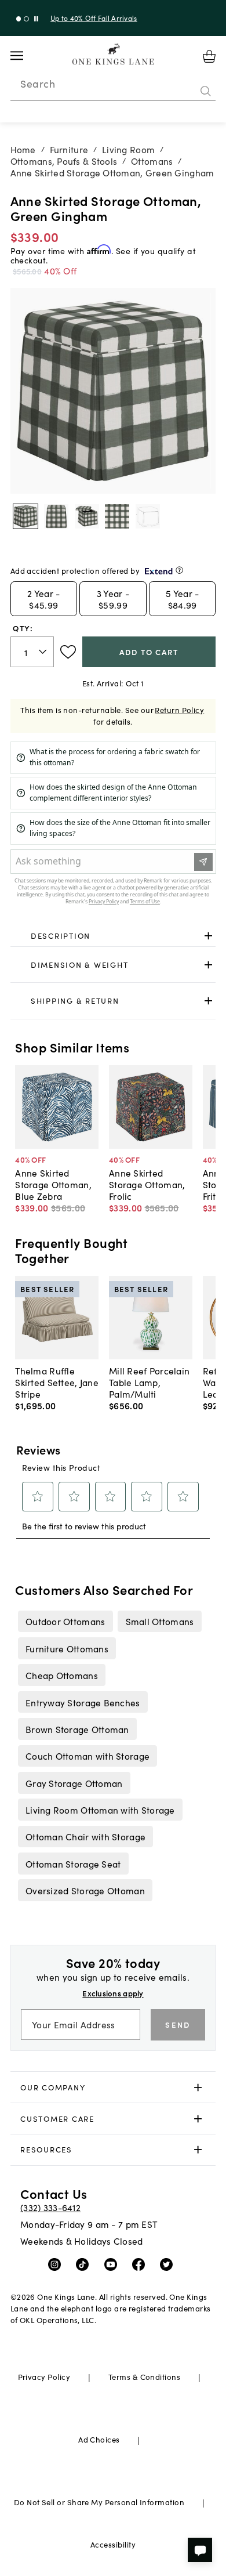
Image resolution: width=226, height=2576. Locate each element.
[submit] (206, 91)
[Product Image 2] (87, 516)
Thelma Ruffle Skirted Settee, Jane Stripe (57, 1382)
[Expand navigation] (26, 56)
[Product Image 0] (25, 516)
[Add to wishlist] (68, 652)
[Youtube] (113, 2264)
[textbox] (32, 652)
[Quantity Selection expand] (44, 652)
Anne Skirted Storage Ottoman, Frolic (147, 1184)
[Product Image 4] (148, 516)
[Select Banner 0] (19, 19)
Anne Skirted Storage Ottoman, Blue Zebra (53, 1184)
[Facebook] (141, 2264)
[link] (113, 936)
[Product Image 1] (56, 516)
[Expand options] (208, 936)
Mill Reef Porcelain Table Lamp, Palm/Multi (149, 1382)
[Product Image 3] (117, 516)
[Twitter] (169, 2264)
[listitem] (65, 1621)
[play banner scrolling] (36, 19)
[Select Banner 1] (26, 19)
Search (38, 84)
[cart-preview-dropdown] (209, 56)
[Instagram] (57, 2264)
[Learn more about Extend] (179, 570)
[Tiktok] (85, 2264)
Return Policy (179, 710)
